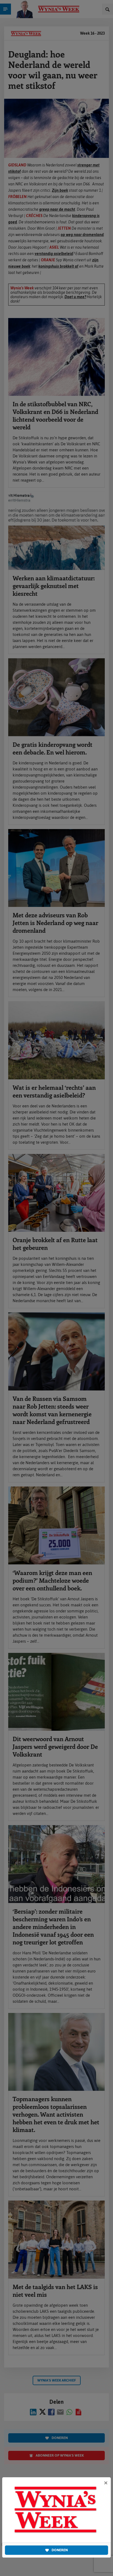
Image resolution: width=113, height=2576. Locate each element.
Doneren (60, 2550)
